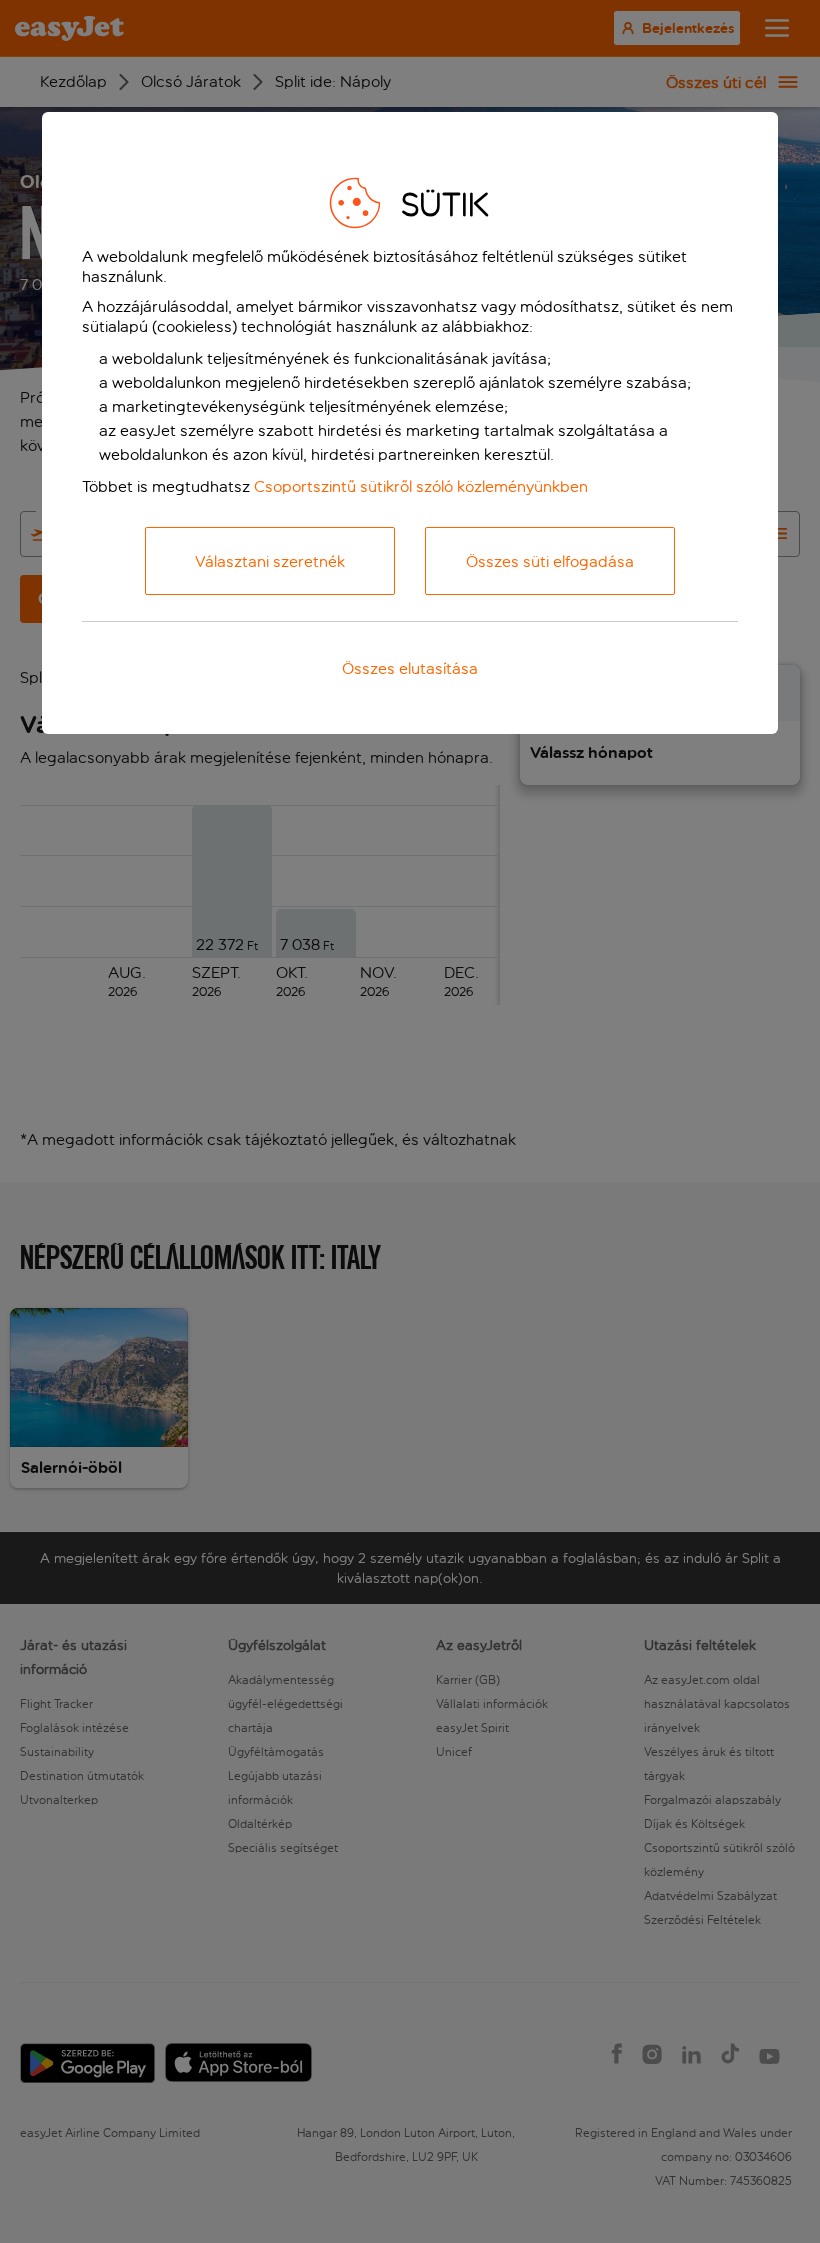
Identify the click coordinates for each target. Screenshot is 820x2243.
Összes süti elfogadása (550, 561)
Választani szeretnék (270, 561)
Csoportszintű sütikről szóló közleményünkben (421, 486)
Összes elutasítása (410, 668)
